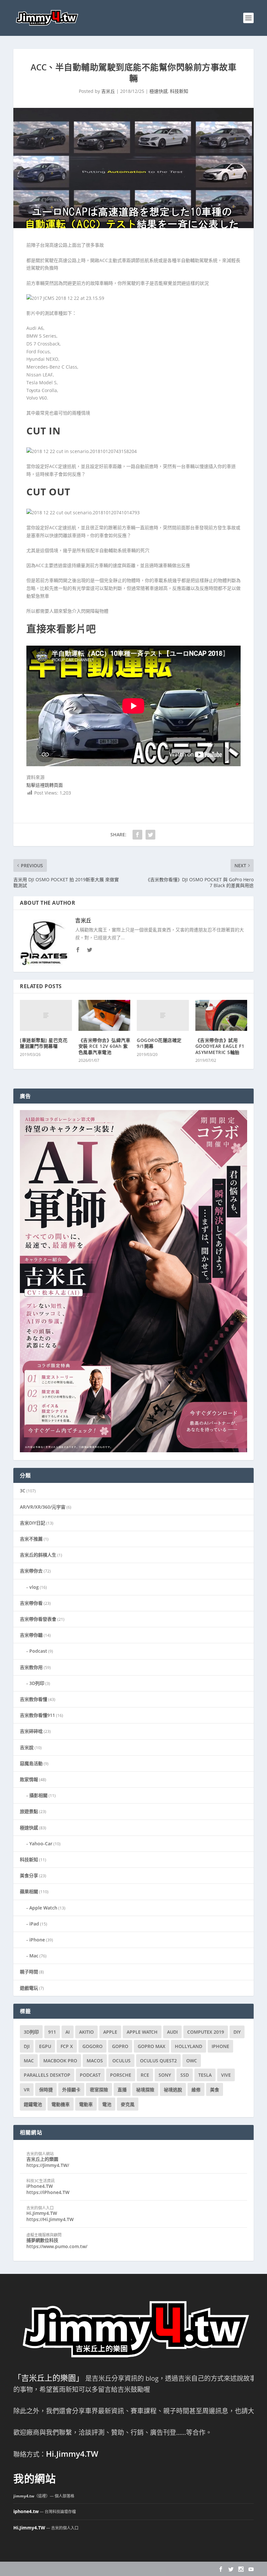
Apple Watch (43, 1908)
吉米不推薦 (31, 1539)
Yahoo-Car (41, 1844)
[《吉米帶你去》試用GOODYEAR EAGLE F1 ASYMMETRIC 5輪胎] (221, 1016)
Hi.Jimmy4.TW (42, 2213)
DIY (237, 2032)
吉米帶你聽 (31, 1635)
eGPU (45, 2046)
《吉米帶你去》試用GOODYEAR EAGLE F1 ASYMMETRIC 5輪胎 (220, 1046)
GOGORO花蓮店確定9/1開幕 (159, 1043)
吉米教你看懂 (34, 1699)
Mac (34, 1956)
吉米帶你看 (31, 1603)
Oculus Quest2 (158, 2061)
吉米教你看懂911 (37, 1715)
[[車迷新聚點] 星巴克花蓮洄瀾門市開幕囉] (46, 1016)
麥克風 (128, 2104)
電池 (107, 2104)
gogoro (92, 2046)
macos (95, 2061)
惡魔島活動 (31, 1763)
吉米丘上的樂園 (42, 2159)
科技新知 (179, 91)
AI (68, 2032)
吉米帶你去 (31, 1571)
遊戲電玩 (29, 1988)
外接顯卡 (71, 2090)
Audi (172, 2032)
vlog (34, 1587)
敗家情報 (29, 1779)
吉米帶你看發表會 (38, 1619)
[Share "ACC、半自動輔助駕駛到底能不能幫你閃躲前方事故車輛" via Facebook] (137, 835)
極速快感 (159, 91)
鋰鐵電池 (33, 2104)
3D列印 (37, 1683)
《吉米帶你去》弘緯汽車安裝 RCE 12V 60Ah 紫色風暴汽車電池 (105, 1046)
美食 (215, 2090)
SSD (185, 2075)
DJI (27, 2046)
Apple (110, 2032)
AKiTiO (86, 2032)
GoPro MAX (152, 2046)
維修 (196, 2090)
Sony (165, 2075)
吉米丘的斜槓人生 (38, 1555)
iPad (34, 1924)
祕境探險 (145, 2090)
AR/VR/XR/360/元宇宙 (43, 1507)
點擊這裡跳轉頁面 (45, 785)
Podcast (38, 1651)
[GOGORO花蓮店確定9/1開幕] (163, 1016)
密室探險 (99, 2090)
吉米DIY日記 (33, 1523)
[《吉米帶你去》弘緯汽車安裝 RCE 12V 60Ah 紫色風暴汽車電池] (105, 1016)
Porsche (121, 2075)
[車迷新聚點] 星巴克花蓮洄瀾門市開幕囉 (44, 1043)
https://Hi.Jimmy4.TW (50, 2219)
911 (52, 2032)
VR (27, 2090)
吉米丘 (108, 91)
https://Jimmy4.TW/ (48, 2165)
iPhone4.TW (40, 2186)
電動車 (86, 2104)
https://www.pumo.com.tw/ (57, 2246)
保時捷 (46, 2090)
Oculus (121, 2061)
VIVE (226, 2075)
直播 (122, 2090)
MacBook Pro (60, 2061)
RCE (145, 2075)
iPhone (37, 1940)
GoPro (120, 2046)
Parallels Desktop (47, 2075)
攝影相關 (38, 1795)
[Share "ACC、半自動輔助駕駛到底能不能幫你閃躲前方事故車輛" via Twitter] (150, 835)
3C (23, 1491)
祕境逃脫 (173, 2090)
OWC (192, 2061)
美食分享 (29, 1875)
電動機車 (61, 2104)
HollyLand (189, 2046)
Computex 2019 (206, 2032)
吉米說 (27, 1747)
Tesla (205, 2075)
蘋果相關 (29, 1891)
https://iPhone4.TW (48, 2192)
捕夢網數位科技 (42, 2240)
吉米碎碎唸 (31, 1731)
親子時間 (29, 1972)
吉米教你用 (31, 1667)
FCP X (67, 2046)
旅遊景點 (29, 1811)
